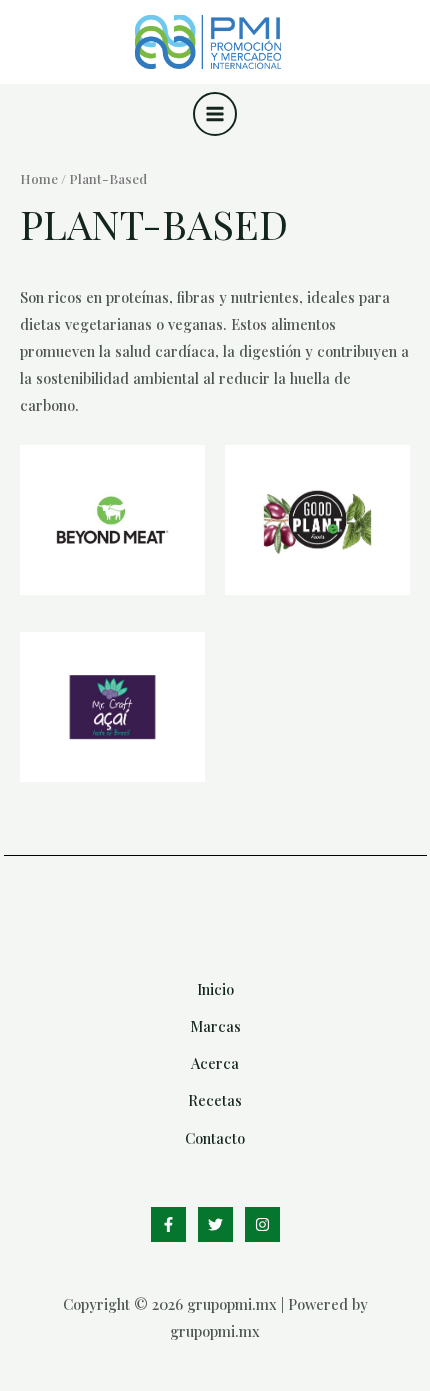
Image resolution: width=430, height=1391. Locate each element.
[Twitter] (215, 1224)
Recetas (215, 1100)
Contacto (215, 1138)
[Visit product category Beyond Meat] (112, 520)
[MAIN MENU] (215, 114)
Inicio (215, 989)
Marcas (215, 1026)
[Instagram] (262, 1224)
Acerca (215, 1063)
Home (39, 178)
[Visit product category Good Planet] (317, 520)
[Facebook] (168, 1224)
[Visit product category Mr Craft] (112, 707)
